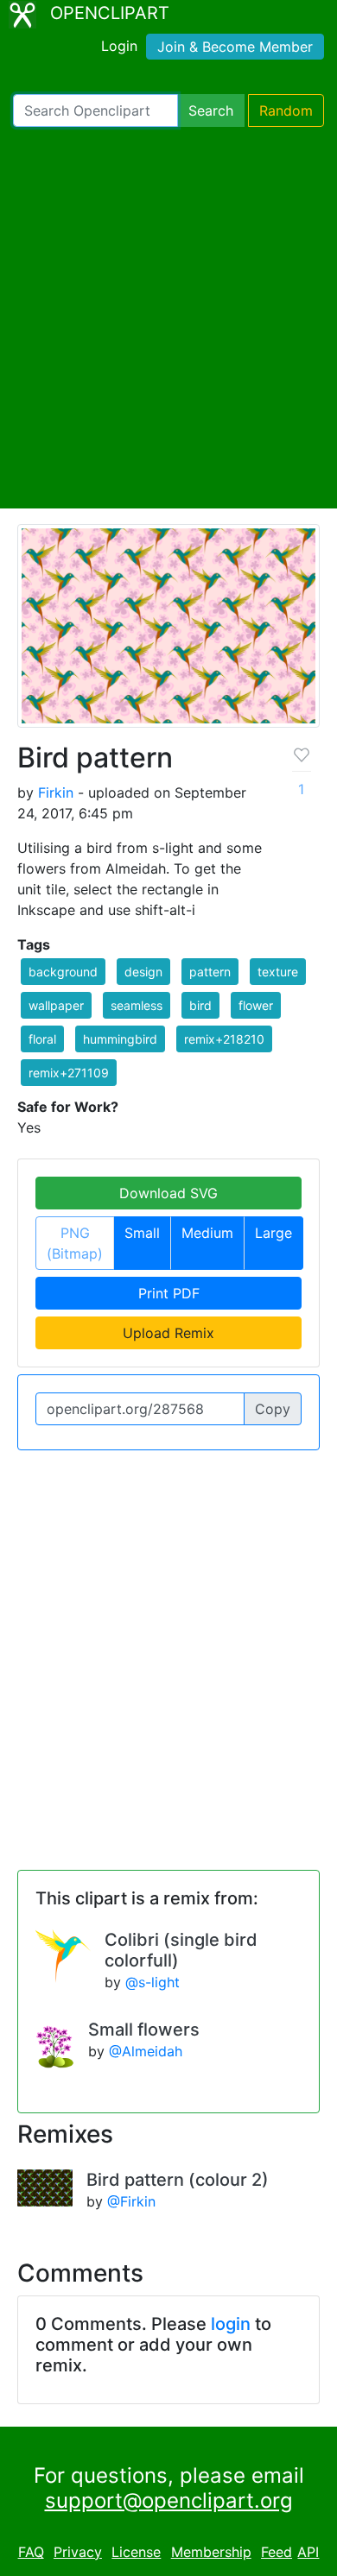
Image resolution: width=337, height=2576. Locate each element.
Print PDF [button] (169, 1293)
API (308, 2552)
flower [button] (256, 1005)
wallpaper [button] (56, 1005)
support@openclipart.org (169, 2500)
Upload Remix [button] (168, 1333)
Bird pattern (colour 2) (178, 2180)
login (231, 2324)
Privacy (78, 2552)
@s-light (153, 1982)
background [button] (63, 972)
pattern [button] (210, 972)
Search (211, 110)
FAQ (31, 2552)
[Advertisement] (168, 318)
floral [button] (42, 1039)
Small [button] (142, 1233)
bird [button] (200, 1005)
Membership (211, 2552)
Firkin (56, 792)
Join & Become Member (235, 47)
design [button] (143, 972)
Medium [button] (207, 1233)
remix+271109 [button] (69, 1073)
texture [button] (278, 972)
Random (286, 110)
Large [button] (273, 1233)
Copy (273, 1409)
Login (119, 46)
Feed (277, 2552)
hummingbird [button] (120, 1039)
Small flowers (144, 2030)
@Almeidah (146, 2051)
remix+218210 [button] (224, 1039)
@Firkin (131, 2201)
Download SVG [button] (168, 1193)
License (136, 2552)
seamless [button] (137, 1005)
